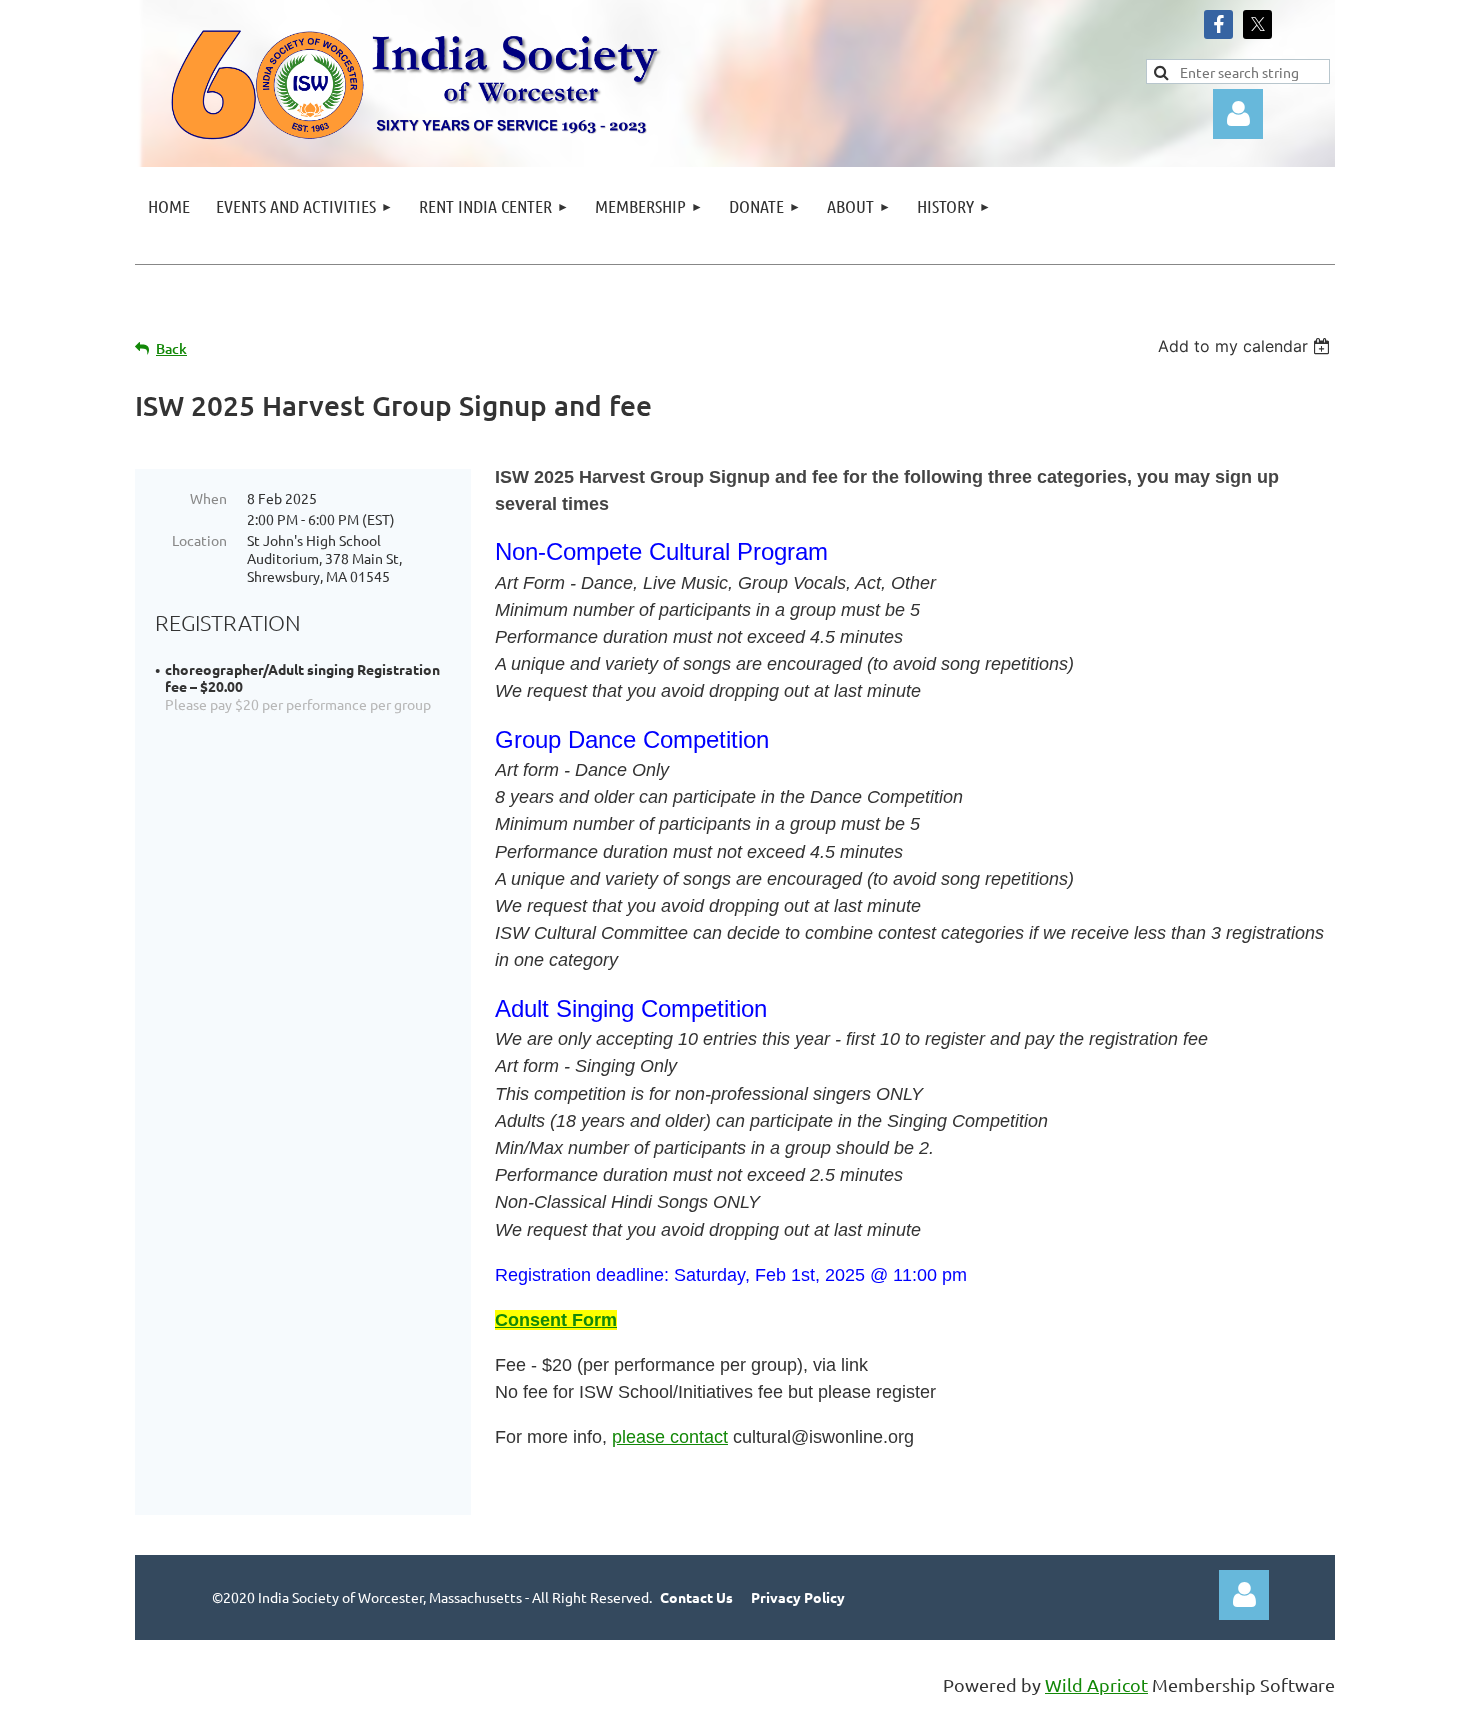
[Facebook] (1218, 24)
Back (171, 348)
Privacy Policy (798, 1597)
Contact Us (696, 1597)
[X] (1257, 24)
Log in (1244, 1595)
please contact (670, 1437)
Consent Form (556, 1320)
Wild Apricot (1096, 1684)
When (208, 498)
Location (199, 540)
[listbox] (1246, 346)
